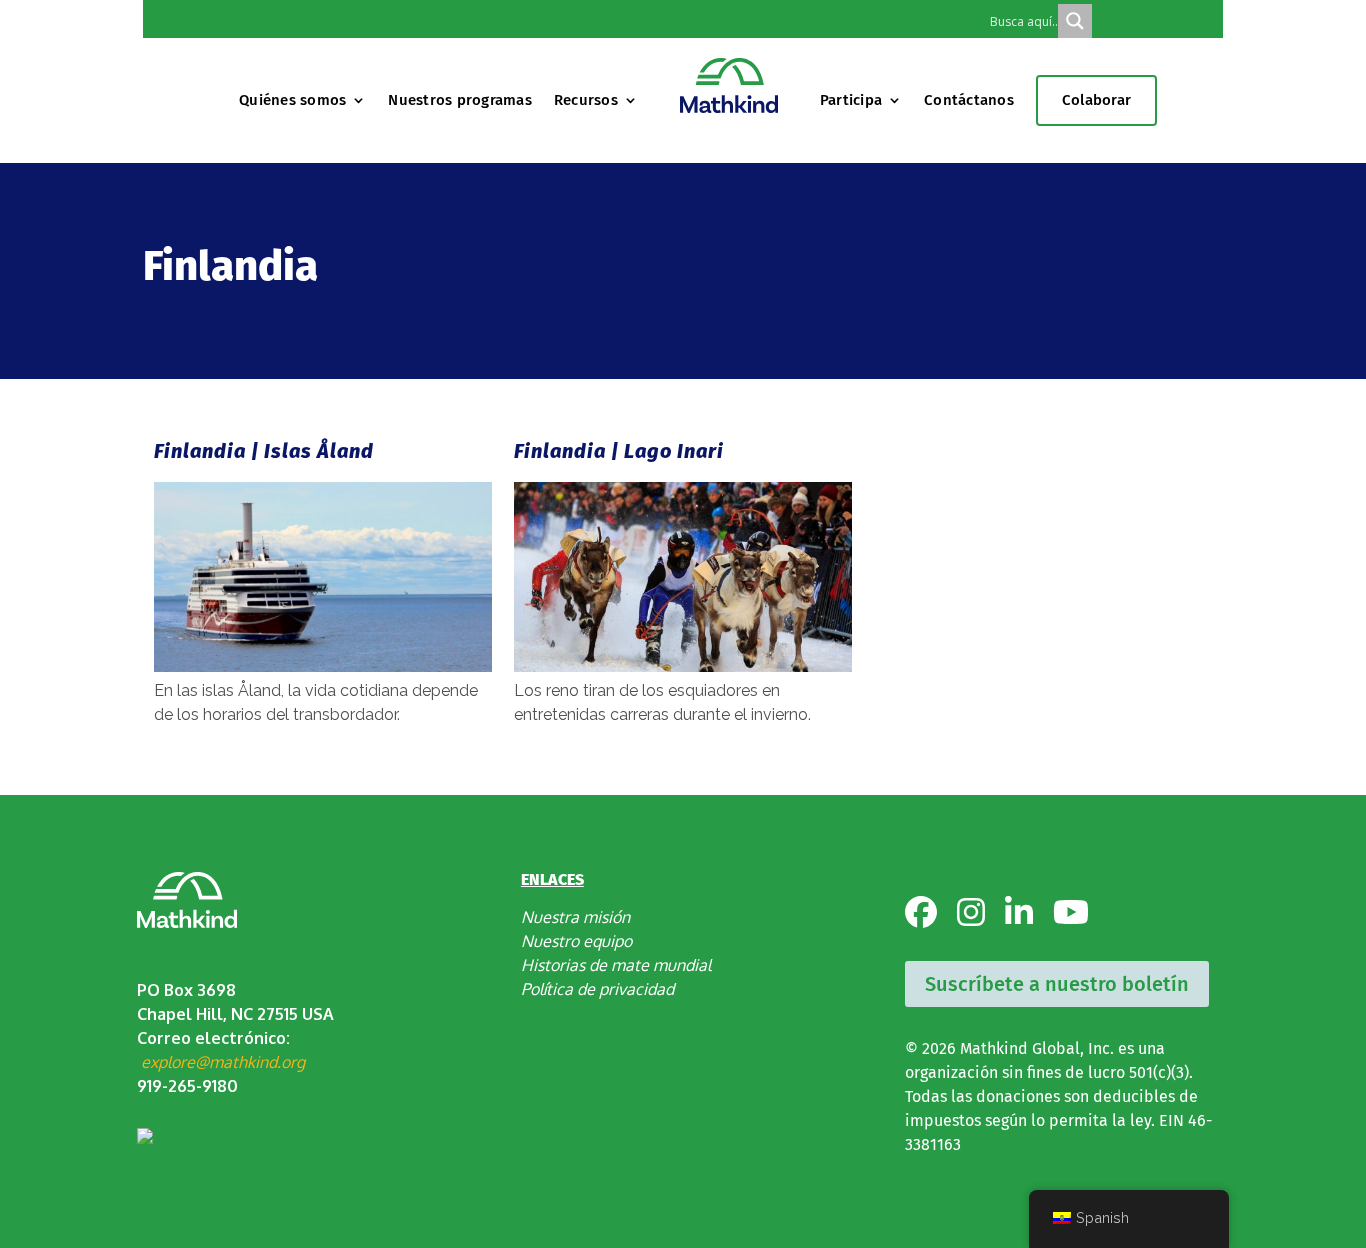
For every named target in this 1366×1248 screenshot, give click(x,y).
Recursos (586, 100)
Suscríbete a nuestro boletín (1057, 984)
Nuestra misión (575, 917)
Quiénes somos (292, 100)
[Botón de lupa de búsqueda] (1075, 21)
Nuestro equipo (576, 941)
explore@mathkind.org (223, 1062)
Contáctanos (969, 100)
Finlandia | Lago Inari (619, 451)
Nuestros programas (460, 100)
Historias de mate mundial (616, 965)
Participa (851, 100)
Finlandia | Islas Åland (264, 451)
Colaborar (1096, 100)
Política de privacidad (597, 989)
